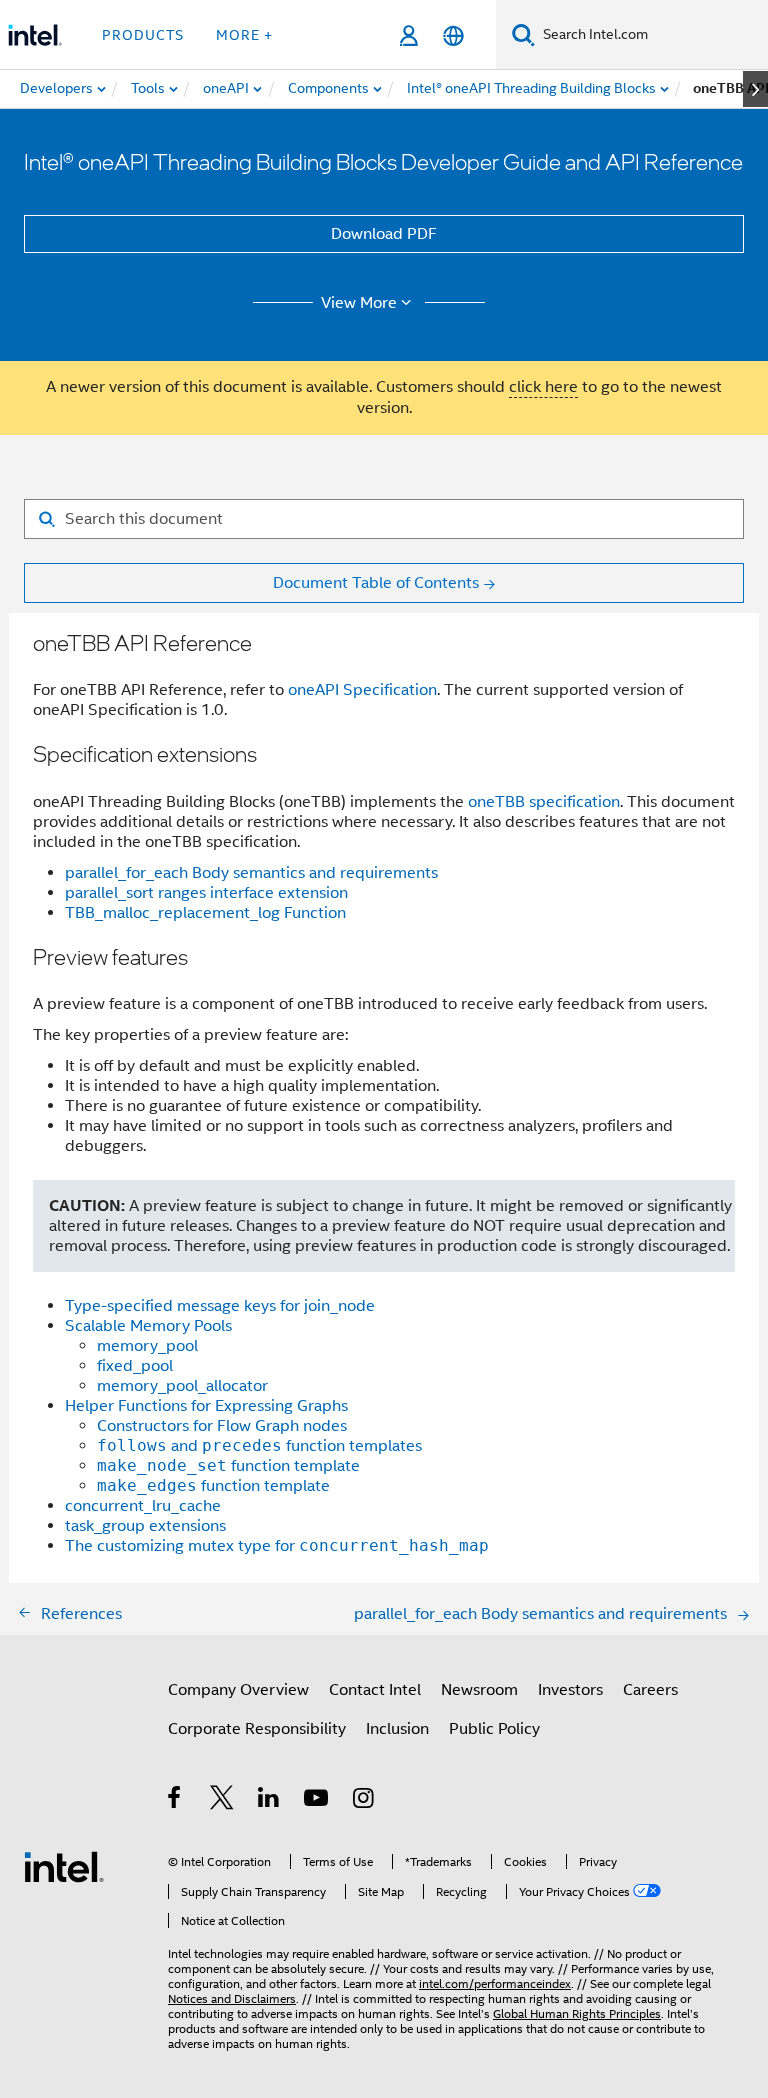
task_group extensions (145, 1526)
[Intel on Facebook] (175, 1801)
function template (228, 1466)
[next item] (755, 89)
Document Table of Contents (376, 583)
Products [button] (143, 35)
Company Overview (238, 1690)
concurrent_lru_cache (143, 1506)
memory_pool (147, 1346)
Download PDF (384, 234)
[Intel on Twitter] (222, 1801)
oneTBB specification (544, 802)
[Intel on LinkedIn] (269, 1801)
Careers (650, 1690)
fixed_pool (135, 1366)
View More (359, 303)
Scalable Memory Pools (148, 1326)
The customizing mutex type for (277, 1546)
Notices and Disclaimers (232, 1998)
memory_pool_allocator (182, 1386)
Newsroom (479, 1690)
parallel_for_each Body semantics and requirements (251, 873)
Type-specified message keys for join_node (220, 1306)
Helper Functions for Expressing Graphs (206, 1406)
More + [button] (244, 35)
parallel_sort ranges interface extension (206, 893)
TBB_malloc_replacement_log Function (205, 913)
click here (543, 387)
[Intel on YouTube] (317, 1801)
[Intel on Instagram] (364, 1801)
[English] (453, 35)
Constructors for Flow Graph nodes (222, 1426)
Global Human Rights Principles (577, 2013)
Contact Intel (375, 1690)
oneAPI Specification (362, 690)
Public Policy (494, 1729)
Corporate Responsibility (257, 1729)
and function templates (259, 1446)
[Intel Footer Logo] (64, 1866)
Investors (570, 1690)
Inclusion (397, 1729)
